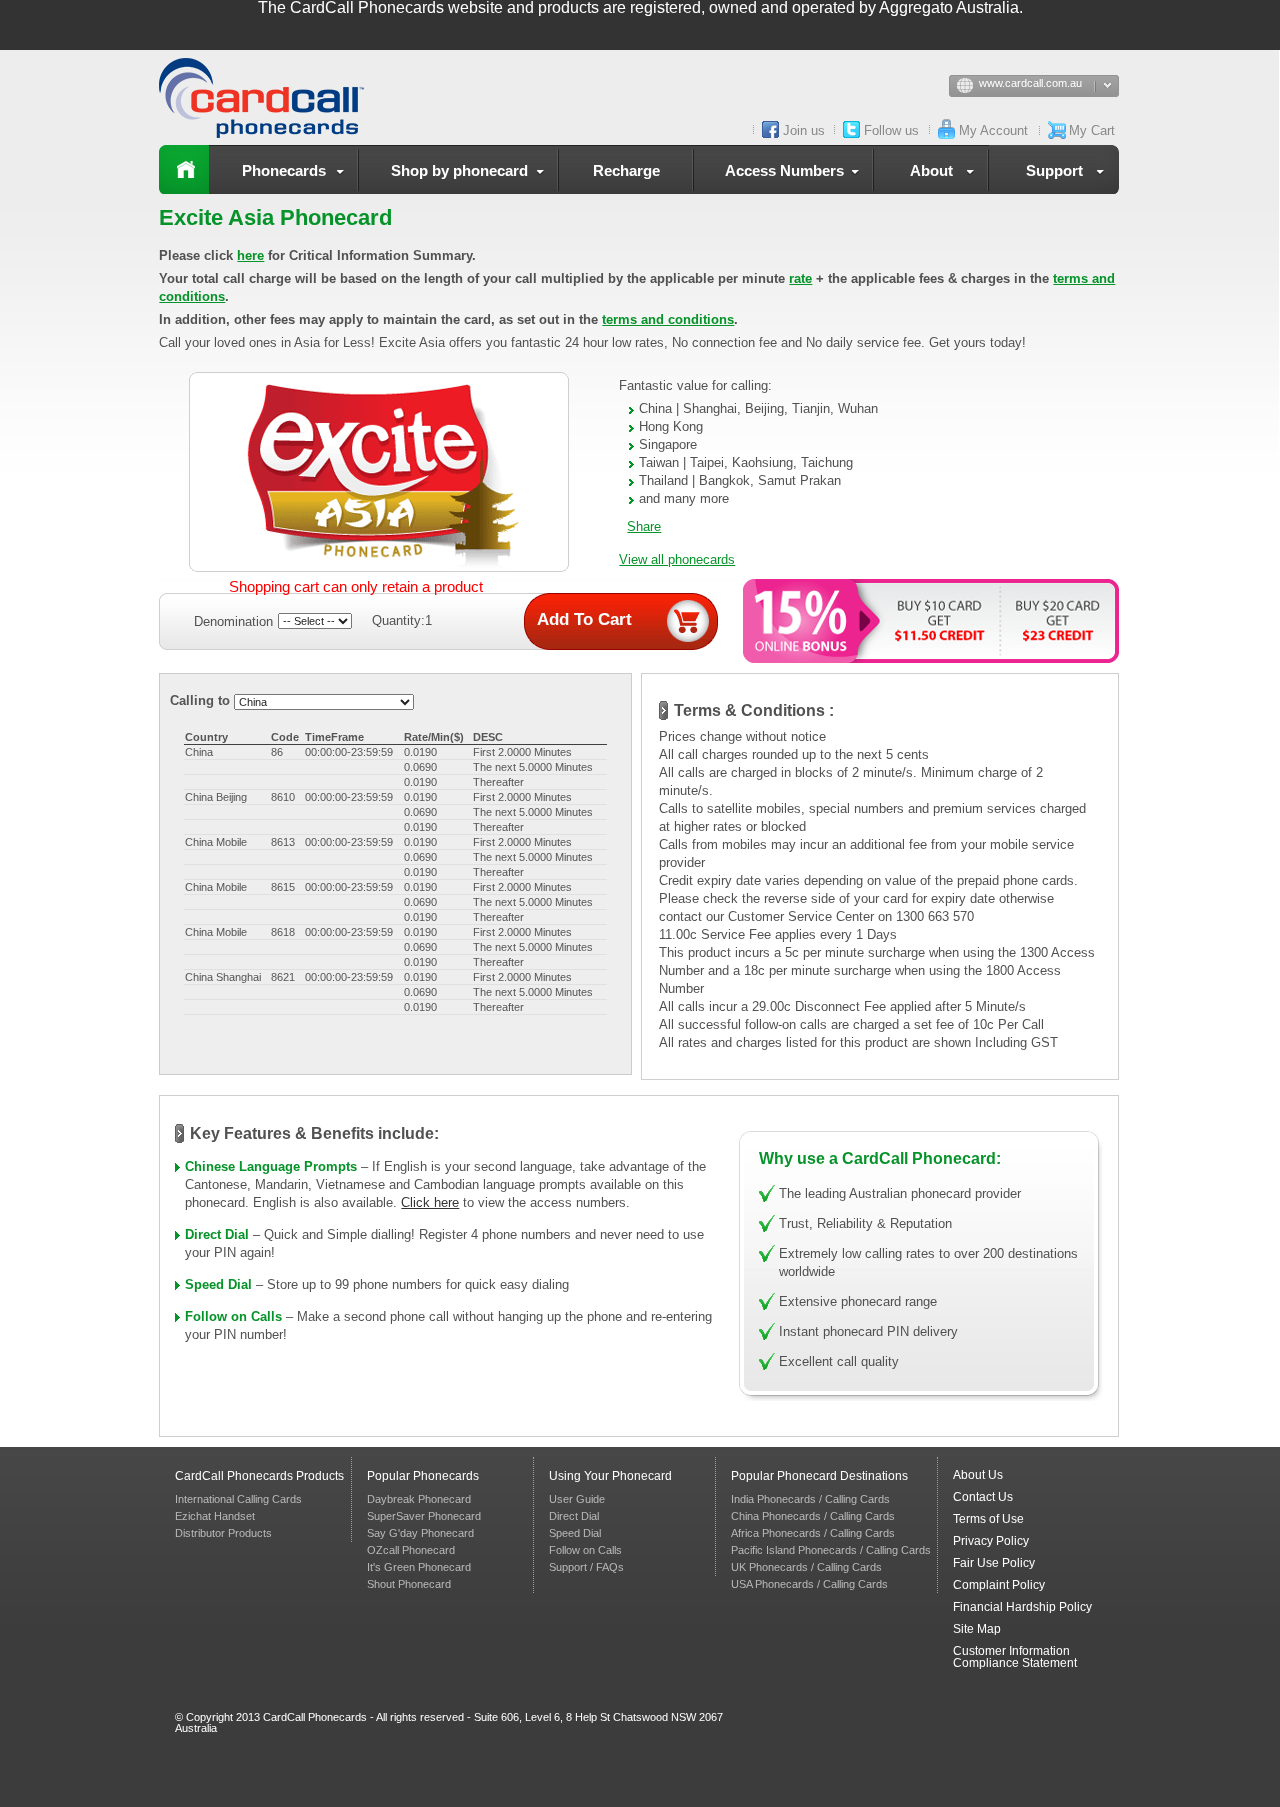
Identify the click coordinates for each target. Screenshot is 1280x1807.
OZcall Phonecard (411, 1550)
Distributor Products (223, 1533)
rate (800, 278)
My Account (993, 130)
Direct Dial (217, 1234)
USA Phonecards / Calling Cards (809, 1584)
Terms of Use (988, 1519)
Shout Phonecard (409, 1584)
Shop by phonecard (459, 170)
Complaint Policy (999, 1585)
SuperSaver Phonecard (424, 1516)
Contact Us (983, 1497)
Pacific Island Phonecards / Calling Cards (831, 1550)
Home (184, 169)
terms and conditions (668, 319)
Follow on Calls (233, 1316)
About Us (978, 1475)
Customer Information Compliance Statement (1015, 1657)
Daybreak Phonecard (419, 1499)
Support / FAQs (586, 1567)
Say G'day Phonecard (420, 1533)
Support (1054, 170)
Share (644, 526)
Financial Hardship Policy (1022, 1607)
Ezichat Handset (215, 1516)
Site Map (977, 1629)
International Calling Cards (238, 1499)
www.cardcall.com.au (1030, 83)
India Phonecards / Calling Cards (810, 1499)
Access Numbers (784, 170)
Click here (430, 1202)
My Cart (1092, 130)
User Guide (577, 1499)
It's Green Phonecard (419, 1567)
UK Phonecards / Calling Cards (806, 1567)
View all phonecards (677, 559)
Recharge (626, 170)
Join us (804, 130)
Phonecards (284, 170)
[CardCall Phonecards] (269, 98)
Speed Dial (218, 1284)
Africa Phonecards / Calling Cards (813, 1533)
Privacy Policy (991, 1541)
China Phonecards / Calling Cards (813, 1516)
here (250, 255)
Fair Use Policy (994, 1563)
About (931, 170)
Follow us (891, 130)
